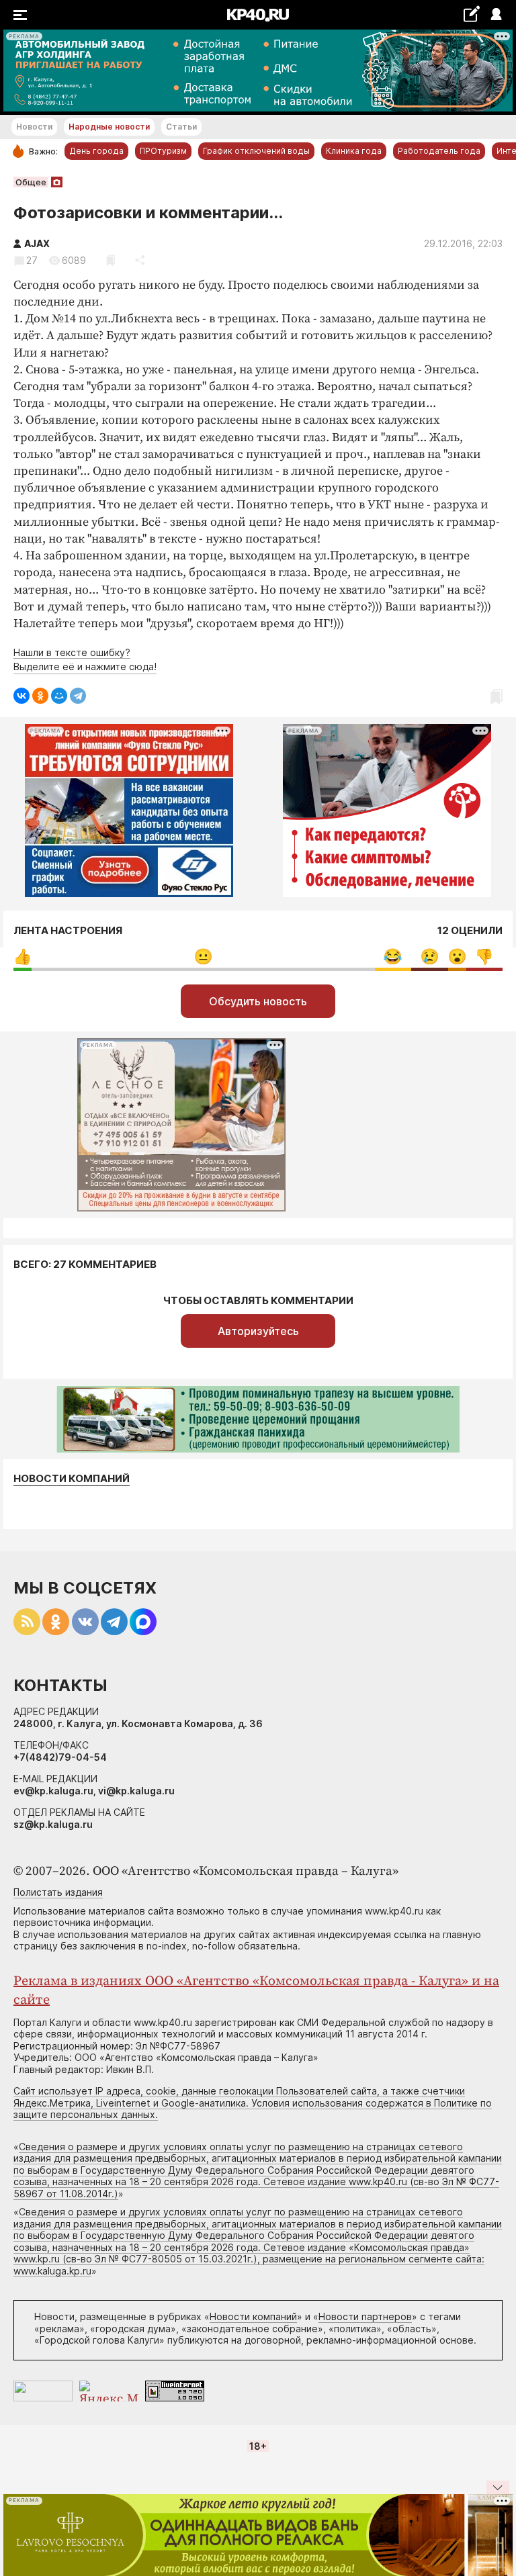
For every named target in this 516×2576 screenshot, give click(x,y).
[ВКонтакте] (21, 696)
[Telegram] (78, 696)
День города (96, 151)
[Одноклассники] (40, 696)
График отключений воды (256, 151)
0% (23, 957)
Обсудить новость (258, 1001)
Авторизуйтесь (258, 1331)
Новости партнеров (365, 2316)
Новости (34, 127)
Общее (31, 182)
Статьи (181, 127)
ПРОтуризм (163, 151)
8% (393, 957)
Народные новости (109, 127)
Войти (496, 15)
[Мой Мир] (59, 696)
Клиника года (354, 151)
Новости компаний (72, 1479)
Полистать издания (58, 1892)
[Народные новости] (471, 14)
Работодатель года (439, 151)
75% (203, 957)
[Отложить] (111, 260)
